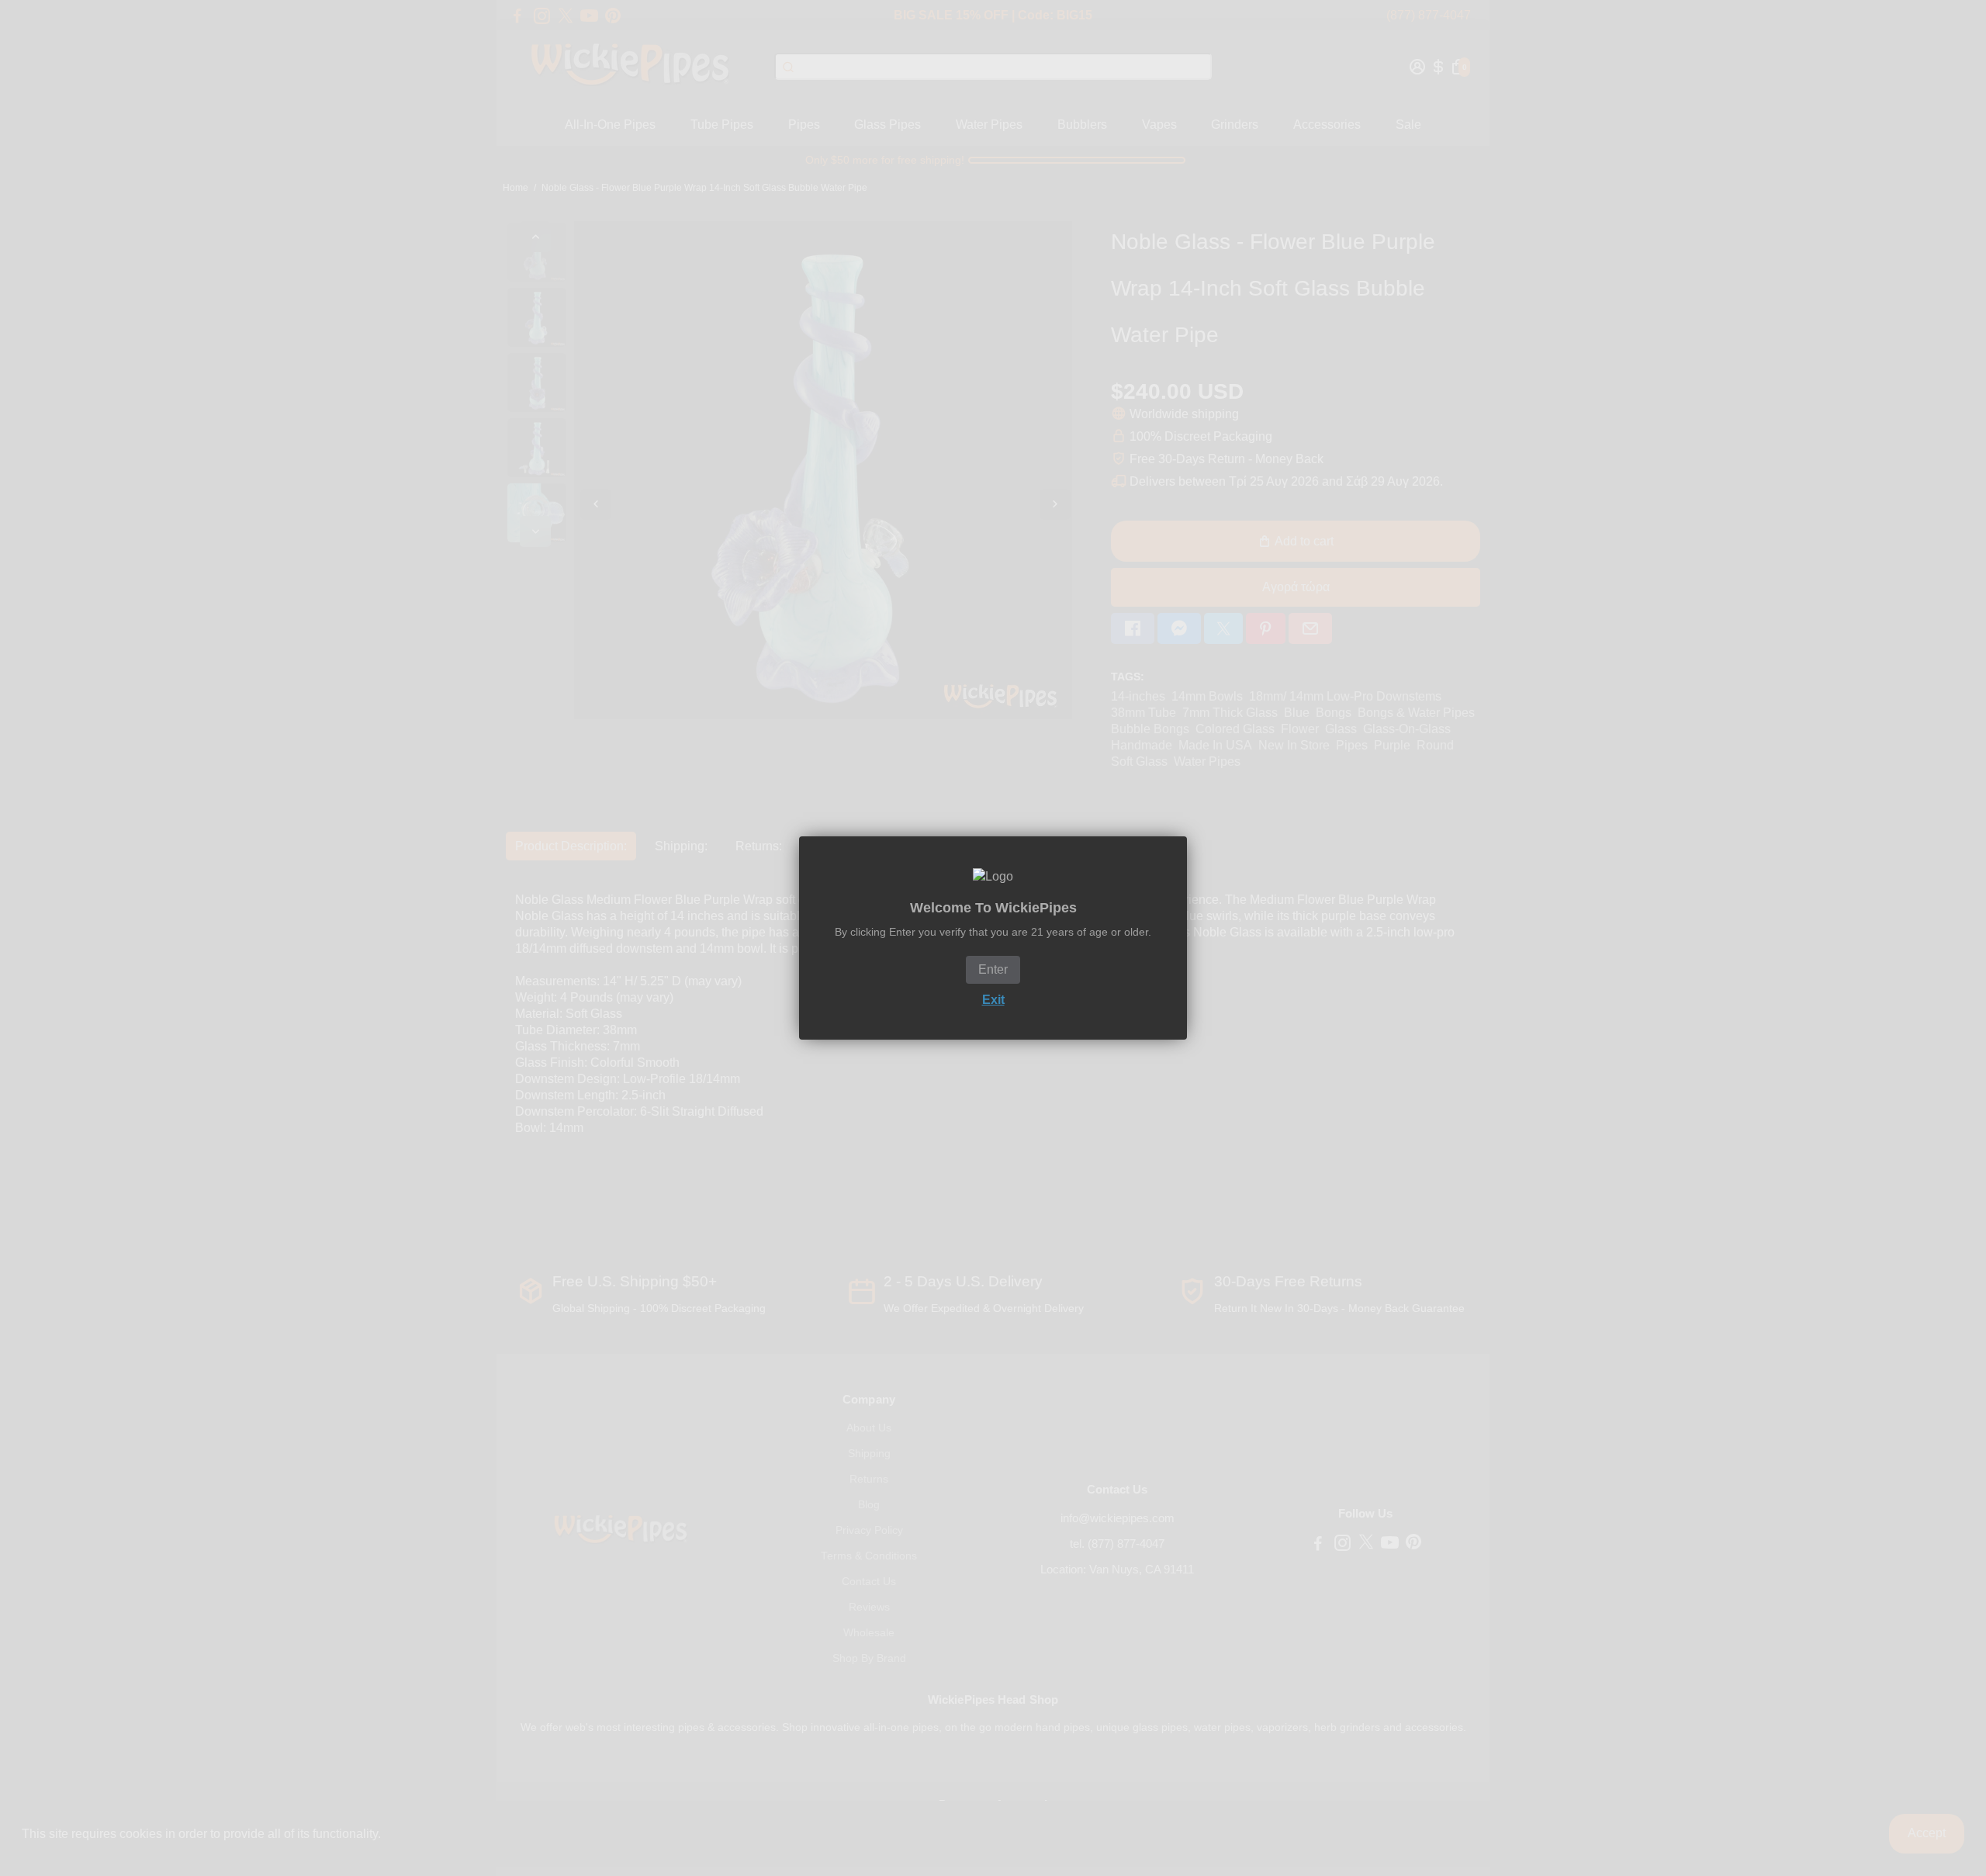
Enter (993, 969)
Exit (993, 1000)
